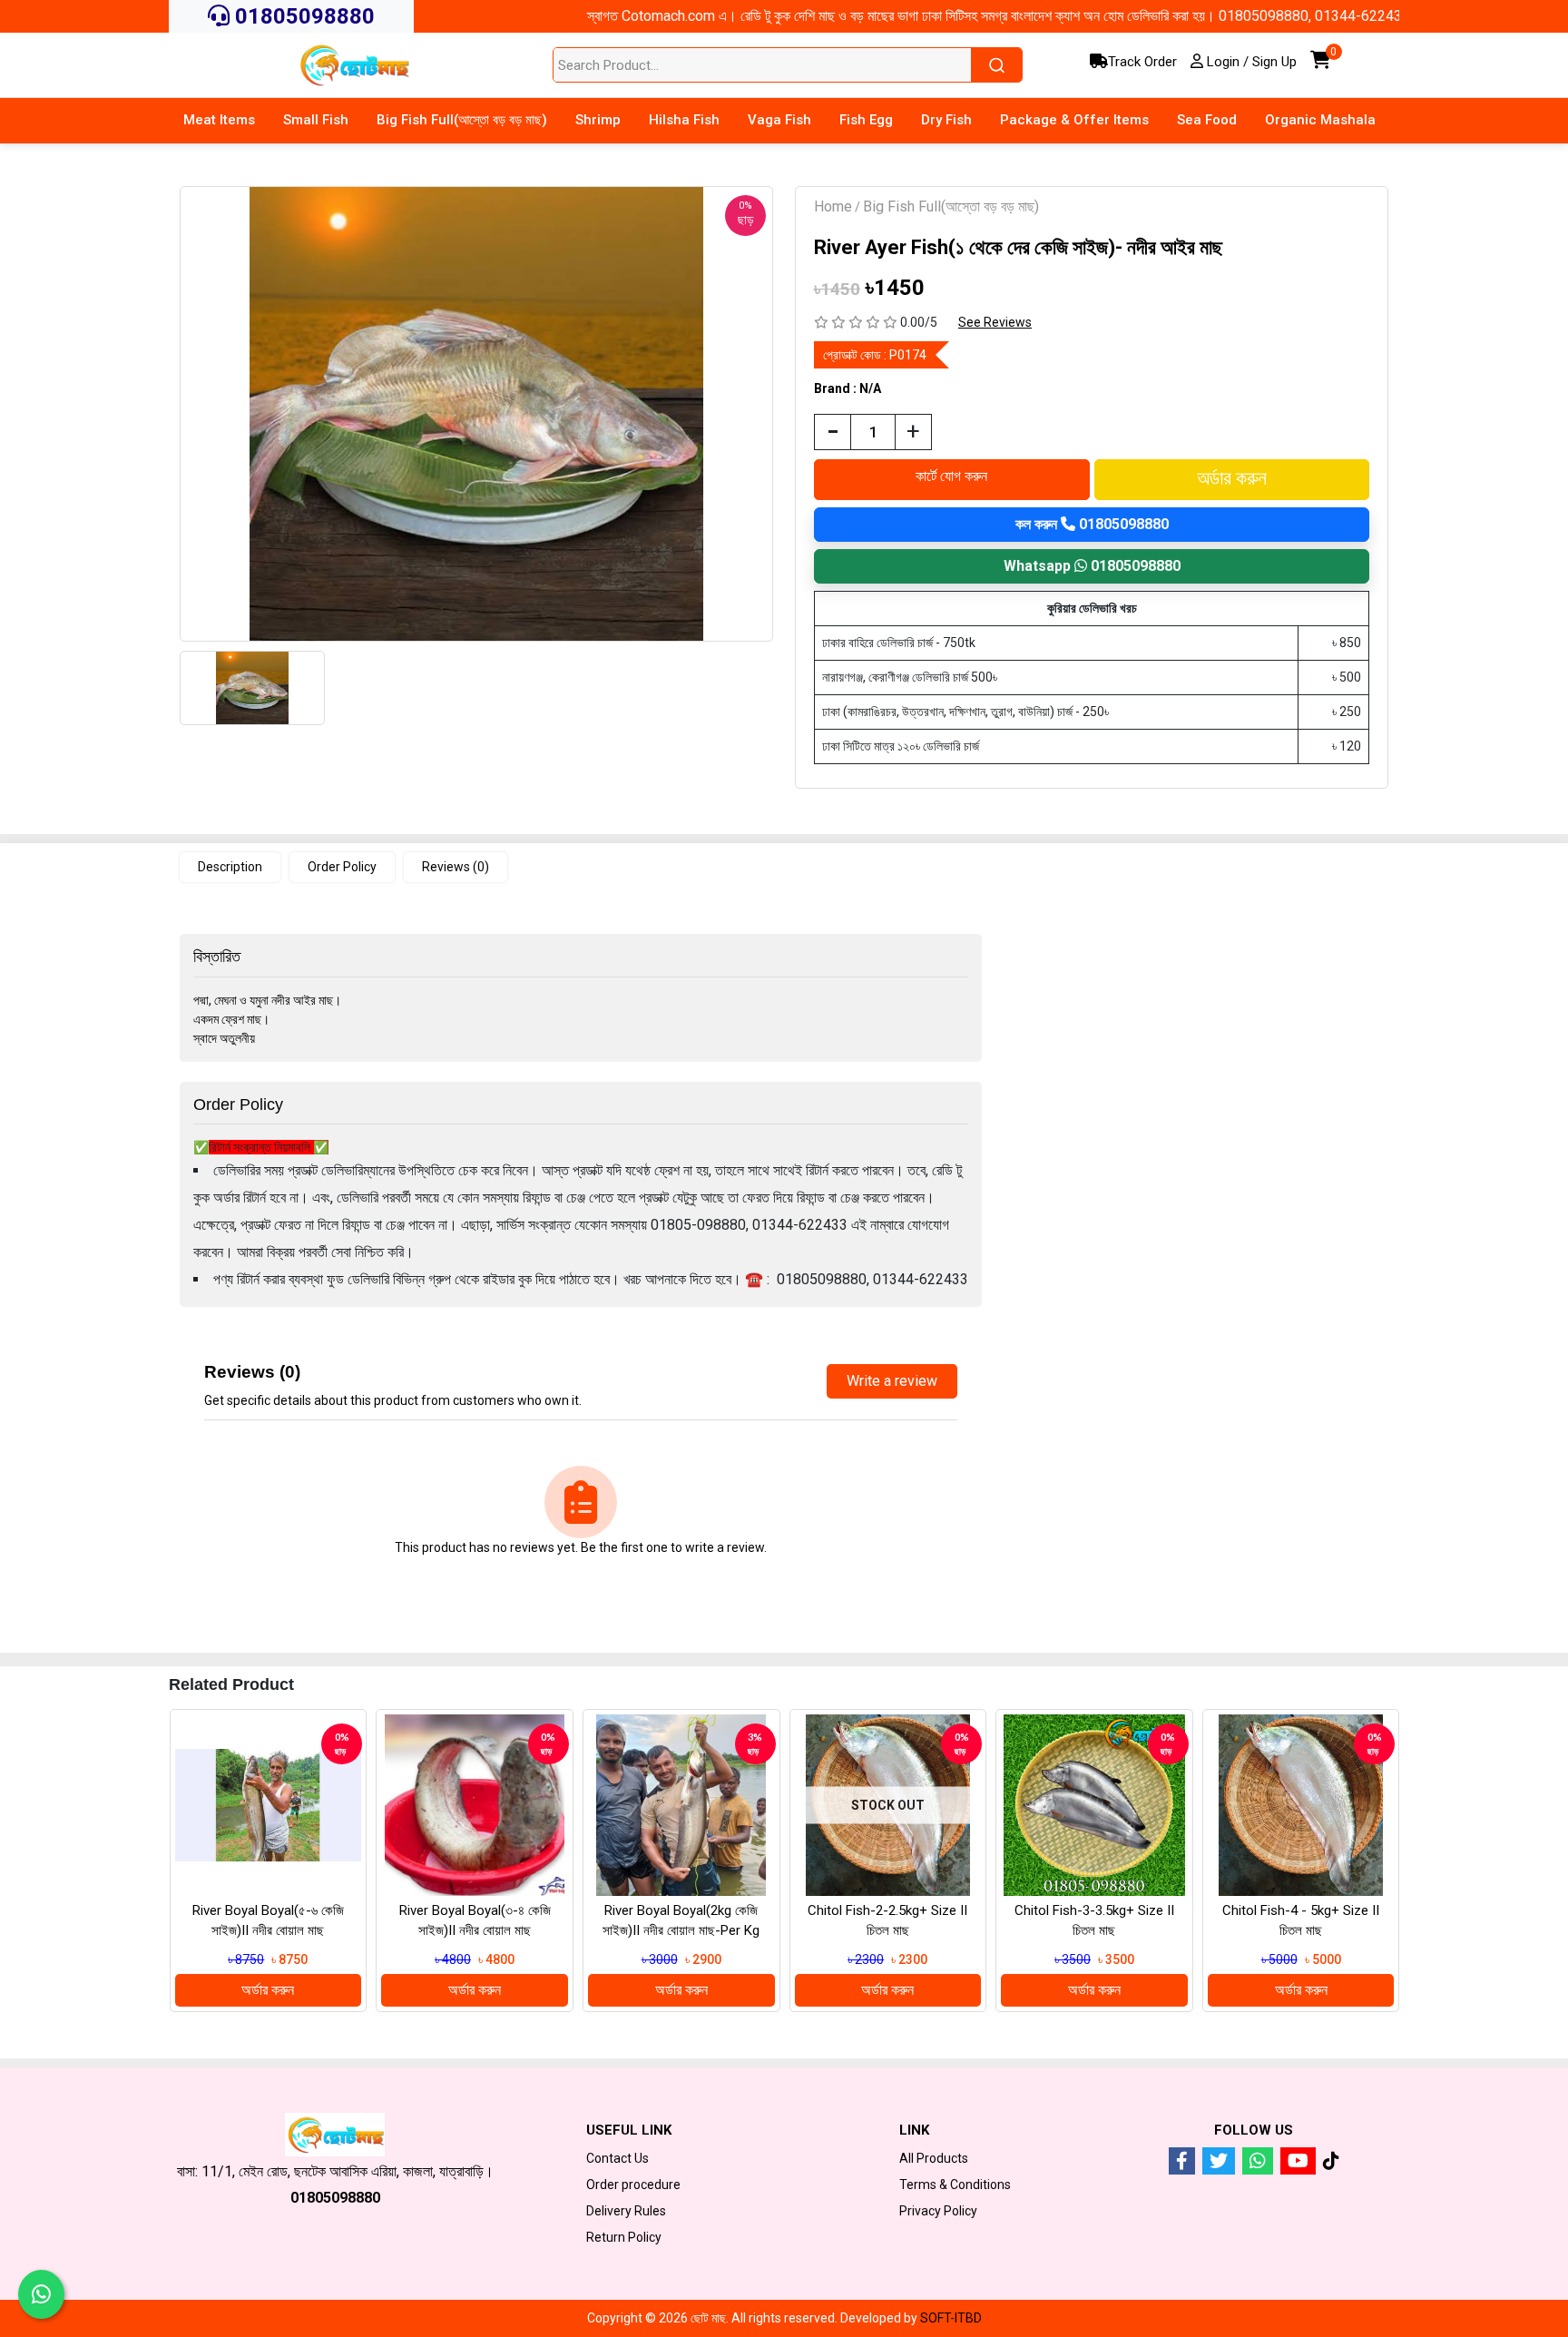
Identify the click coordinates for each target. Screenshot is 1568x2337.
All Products (934, 2158)
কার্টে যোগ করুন (951, 476)
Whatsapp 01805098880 (1092, 566)
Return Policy (624, 2237)
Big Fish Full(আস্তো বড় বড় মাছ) (951, 206)
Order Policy (342, 867)
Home (833, 206)
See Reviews (995, 322)
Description (230, 867)
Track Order (1142, 62)
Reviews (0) (456, 867)
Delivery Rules (626, 2211)
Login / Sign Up (1250, 62)
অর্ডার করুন (268, 1990)
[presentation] (146, 1884)
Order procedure (633, 2185)
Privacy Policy (938, 2211)
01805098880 (302, 16)
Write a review (892, 1381)
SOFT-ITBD (951, 2318)
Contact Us (617, 2158)
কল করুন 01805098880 (1092, 524)
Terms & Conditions (955, 2185)
